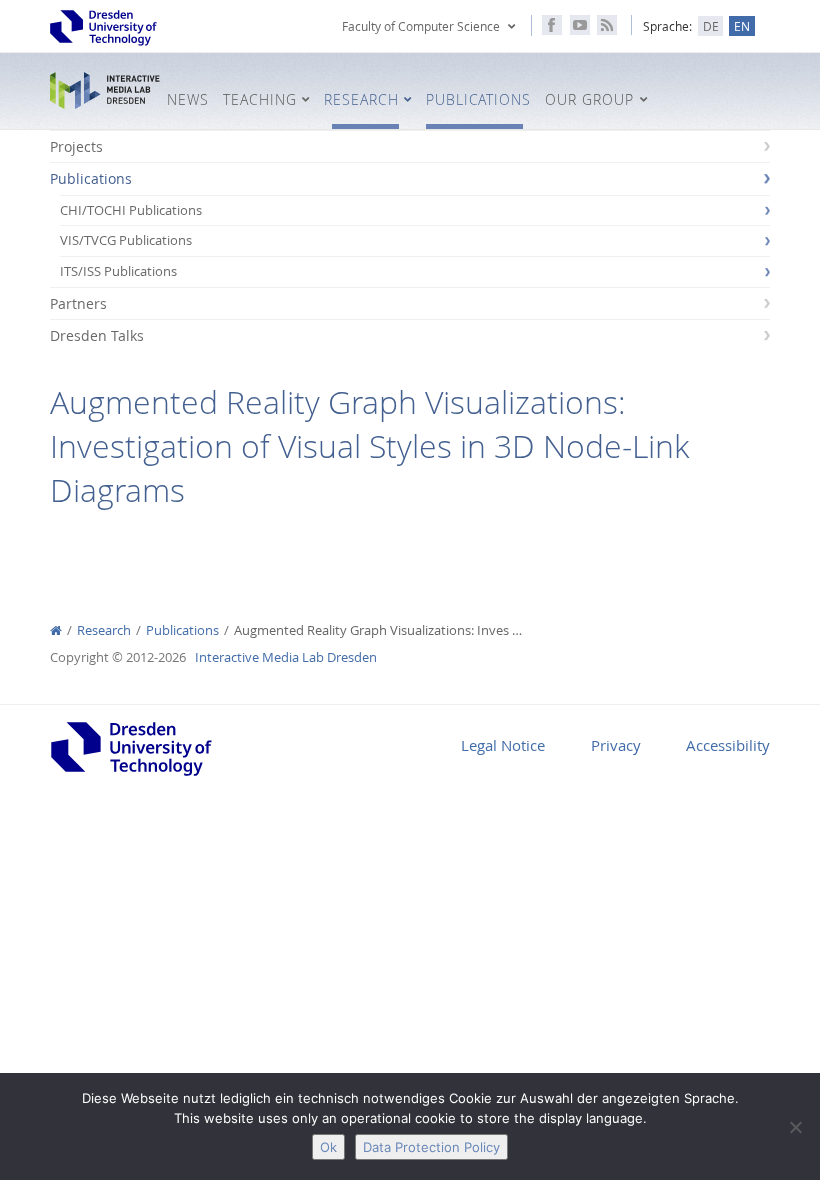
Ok (328, 1147)
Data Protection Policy (431, 1147)
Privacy (616, 745)
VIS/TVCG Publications (126, 240)
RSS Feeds (607, 25)
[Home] (56, 630)
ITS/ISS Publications (118, 271)
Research (104, 630)
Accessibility (728, 745)
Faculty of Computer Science (421, 26)
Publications (91, 178)
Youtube (580, 25)
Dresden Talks (97, 335)
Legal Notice (503, 745)
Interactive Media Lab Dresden (105, 91)
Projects (76, 146)
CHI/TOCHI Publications (131, 210)
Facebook (552, 25)
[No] (795, 1127)
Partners (78, 303)
